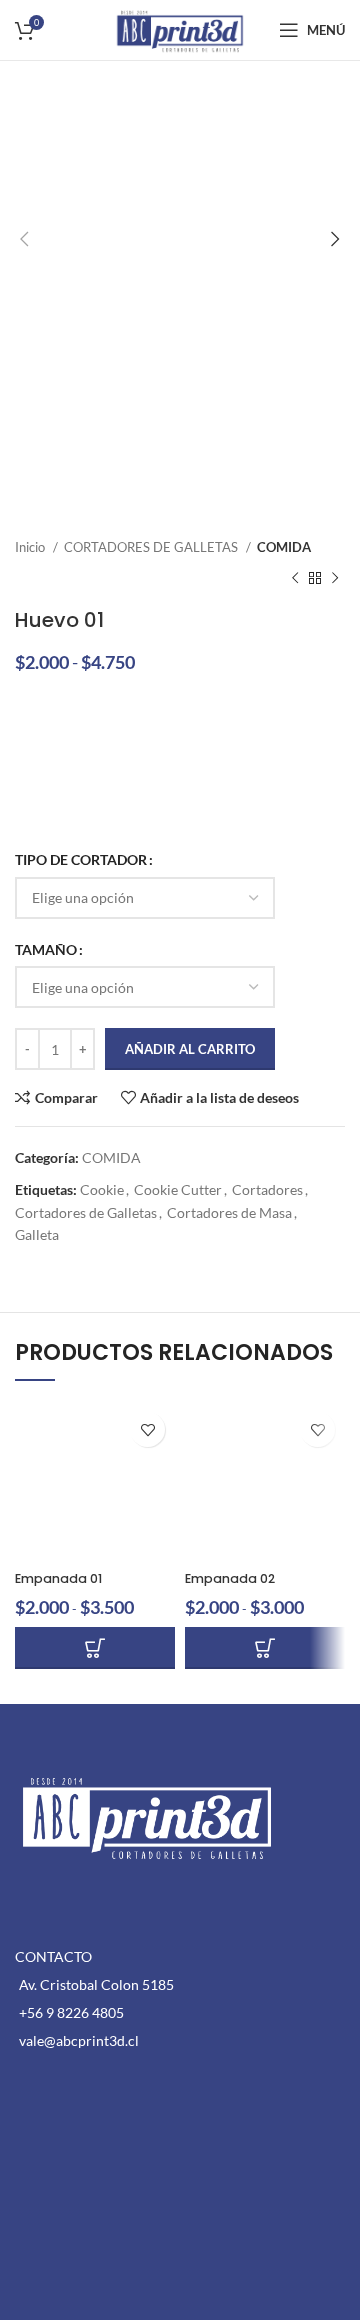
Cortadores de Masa (229, 1212)
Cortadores (267, 1189)
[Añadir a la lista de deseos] (147, 1429)
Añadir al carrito (190, 1049)
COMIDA (284, 547)
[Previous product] (295, 578)
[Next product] (335, 578)
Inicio (31, 547)
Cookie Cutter (178, 1189)
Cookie (102, 1189)
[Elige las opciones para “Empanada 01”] (95, 1648)
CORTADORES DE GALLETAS (152, 547)
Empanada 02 (230, 1578)
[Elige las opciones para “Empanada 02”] (265, 1648)
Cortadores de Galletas (86, 1212)
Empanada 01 (58, 1578)
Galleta (37, 1234)
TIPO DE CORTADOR (81, 859)
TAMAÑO (46, 949)
